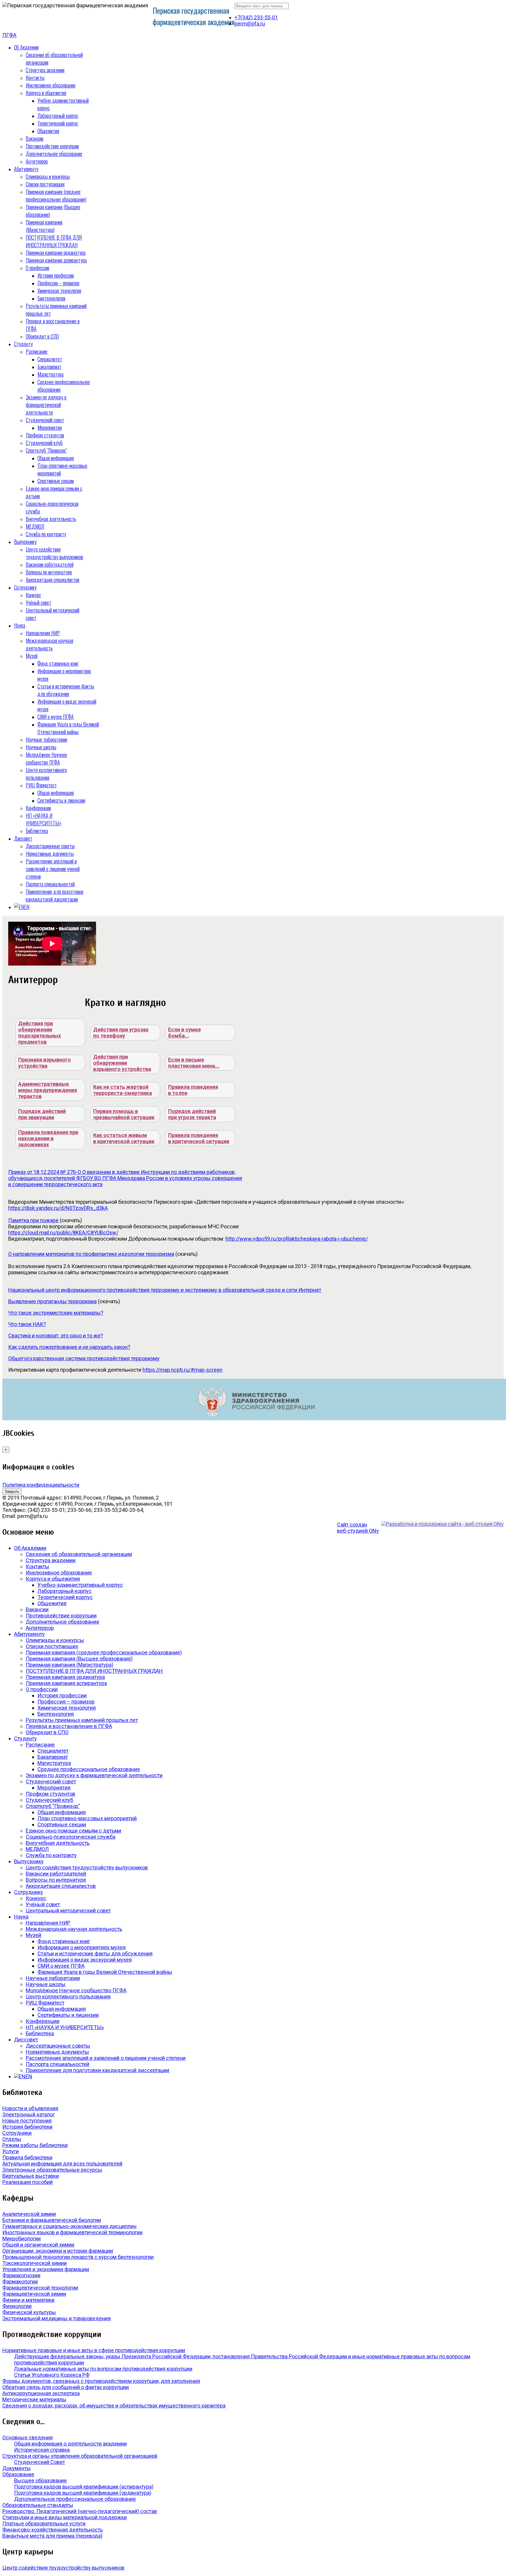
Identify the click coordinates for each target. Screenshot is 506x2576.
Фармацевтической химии (34, 2294)
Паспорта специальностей (50, 884)
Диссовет (23, 838)
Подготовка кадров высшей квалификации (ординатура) (83, 2493)
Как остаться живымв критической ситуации (124, 1138)
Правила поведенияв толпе (193, 1090)
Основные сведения (28, 2437)
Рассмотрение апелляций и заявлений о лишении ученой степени (53, 869)
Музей (32, 656)
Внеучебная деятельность (51, 519)
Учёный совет (39, 602)
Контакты (35, 78)
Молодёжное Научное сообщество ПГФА (46, 758)
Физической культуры (29, 2312)
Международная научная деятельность (49, 644)
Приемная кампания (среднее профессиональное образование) (56, 195)
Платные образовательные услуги (44, 2523)
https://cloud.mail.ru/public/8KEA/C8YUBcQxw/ (63, 1233)
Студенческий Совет (40, 2462)
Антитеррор (37, 161)
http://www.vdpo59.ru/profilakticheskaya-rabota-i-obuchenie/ (297, 1239)
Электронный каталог (29, 2114)
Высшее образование (40, 2480)
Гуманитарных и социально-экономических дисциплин (69, 2226)
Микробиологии (22, 2238)
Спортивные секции (56, 481)
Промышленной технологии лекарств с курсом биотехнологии (78, 2257)
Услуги (11, 2151)
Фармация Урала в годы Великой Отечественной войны (68, 728)
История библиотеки (27, 2127)
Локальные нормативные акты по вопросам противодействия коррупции (103, 2369)
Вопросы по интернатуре (49, 572)
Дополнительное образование (54, 154)
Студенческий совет (45, 420)
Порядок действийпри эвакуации (42, 1114)
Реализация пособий (28, 2182)
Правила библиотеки (27, 2157)
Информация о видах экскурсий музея (85, 1960)
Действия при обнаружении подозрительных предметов (40, 1033)
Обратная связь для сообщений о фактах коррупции (66, 2387)
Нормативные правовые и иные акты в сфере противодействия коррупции (94, 2350)
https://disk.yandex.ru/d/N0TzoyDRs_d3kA (58, 1208)
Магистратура (51, 374)
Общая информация (56, 458)
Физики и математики (28, 2300)
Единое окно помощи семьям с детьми (73, 1831)
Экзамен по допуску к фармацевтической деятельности (46, 405)
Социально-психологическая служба (71, 1837)
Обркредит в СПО (42, 336)
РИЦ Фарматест (41, 785)
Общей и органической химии (38, 2245)
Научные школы (41, 747)
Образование (18, 2474)
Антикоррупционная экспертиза (41, 2393)
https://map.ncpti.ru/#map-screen (183, 1370)
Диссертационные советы (50, 846)
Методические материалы (34, 2399)
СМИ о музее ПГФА (56, 717)
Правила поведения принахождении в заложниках (48, 1138)
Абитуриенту (26, 169)
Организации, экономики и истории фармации (58, 2251)
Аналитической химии (29, 2214)
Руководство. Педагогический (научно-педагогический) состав (80, 2511)
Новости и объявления (30, 2108)
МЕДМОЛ (35, 526)
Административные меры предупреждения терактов (48, 1090)
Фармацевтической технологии (40, 2288)
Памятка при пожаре (33, 1220)
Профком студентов (45, 435)
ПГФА (9, 35)
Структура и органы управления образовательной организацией (80, 2456)
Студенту (23, 344)
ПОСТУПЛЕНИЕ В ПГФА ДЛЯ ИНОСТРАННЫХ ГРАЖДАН (54, 241)
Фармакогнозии (21, 2275)
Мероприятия (50, 427)
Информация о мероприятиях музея (82, 1947)
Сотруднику (25, 587)
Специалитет (50, 359)
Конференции (38, 808)
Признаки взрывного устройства (45, 1063)
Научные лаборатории (46, 739)
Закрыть (12, 1491)
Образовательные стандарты (38, 2505)
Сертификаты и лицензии (61, 800)
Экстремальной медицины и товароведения (57, 2318)
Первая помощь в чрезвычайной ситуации (124, 1114)
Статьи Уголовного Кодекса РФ (52, 2375)
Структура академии (45, 70)
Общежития (48, 131)
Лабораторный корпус (58, 116)
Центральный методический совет (68, 1910)
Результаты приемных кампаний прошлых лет (82, 1720)
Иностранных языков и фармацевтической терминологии (72, 2232)
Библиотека (37, 831)
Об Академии (26, 47)
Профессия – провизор (58, 283)
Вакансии (35, 138)
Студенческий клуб (44, 443)
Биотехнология (51, 298)
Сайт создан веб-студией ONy (358, 1528)
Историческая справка (42, 2450)
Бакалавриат (49, 367)
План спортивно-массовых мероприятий (87, 1818)
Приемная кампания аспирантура (56, 260)
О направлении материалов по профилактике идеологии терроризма (91, 1254)
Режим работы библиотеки (35, 2145)
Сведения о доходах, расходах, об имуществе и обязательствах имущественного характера (114, 2406)
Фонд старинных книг (58, 663)
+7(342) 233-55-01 (256, 17)
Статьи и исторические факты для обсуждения (66, 690)
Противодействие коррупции (52, 146)
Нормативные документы (50, 853)
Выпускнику (25, 542)
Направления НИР (43, 633)
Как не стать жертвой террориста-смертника (123, 1090)
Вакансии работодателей (50, 564)
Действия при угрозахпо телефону (121, 1033)
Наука (20, 625)
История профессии (56, 275)
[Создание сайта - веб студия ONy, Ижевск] (442, 1524)
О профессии (37, 268)
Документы (17, 2468)
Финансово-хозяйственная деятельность (53, 2530)
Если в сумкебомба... (184, 1033)
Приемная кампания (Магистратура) (44, 226)
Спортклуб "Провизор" (46, 450)
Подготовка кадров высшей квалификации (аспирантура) (84, 2487)
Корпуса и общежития (46, 93)
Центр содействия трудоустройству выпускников (54, 553)
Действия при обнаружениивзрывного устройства (122, 1063)
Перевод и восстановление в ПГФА (69, 1726)
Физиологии (17, 2306)
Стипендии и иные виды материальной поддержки (65, 2517)
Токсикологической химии (35, 2263)
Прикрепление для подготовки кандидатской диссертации (54, 895)
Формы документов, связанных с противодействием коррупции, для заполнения (101, 2381)
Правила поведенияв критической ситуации (199, 1138)
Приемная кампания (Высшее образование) (79, 1659)
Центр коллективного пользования (46, 774)
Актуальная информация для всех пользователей (62, 2164)
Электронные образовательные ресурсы (52, 2170)
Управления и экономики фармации (46, 2269)
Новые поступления (27, 2121)
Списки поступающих (45, 184)
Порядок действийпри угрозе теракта (192, 1114)
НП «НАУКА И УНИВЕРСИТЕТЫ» (44, 819)
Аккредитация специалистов (53, 580)
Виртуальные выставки (31, 2176)
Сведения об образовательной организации (79, 1554)
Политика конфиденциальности (41, 1485)
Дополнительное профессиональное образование (75, 2499)
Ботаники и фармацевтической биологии (52, 2220)
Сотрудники (17, 2133)
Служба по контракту (46, 534)
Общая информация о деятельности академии (70, 2444)
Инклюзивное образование (51, 85)
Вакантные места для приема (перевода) (52, 2536)
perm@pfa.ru (250, 24)
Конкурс (33, 595)
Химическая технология (59, 291)
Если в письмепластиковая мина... (194, 1063)
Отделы (12, 2139)
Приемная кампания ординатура (56, 253)
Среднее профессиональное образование (89, 1769)
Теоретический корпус (58, 123)
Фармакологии (20, 2282)
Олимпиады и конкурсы (48, 176)
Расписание (37, 351)
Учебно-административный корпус (80, 1585)
